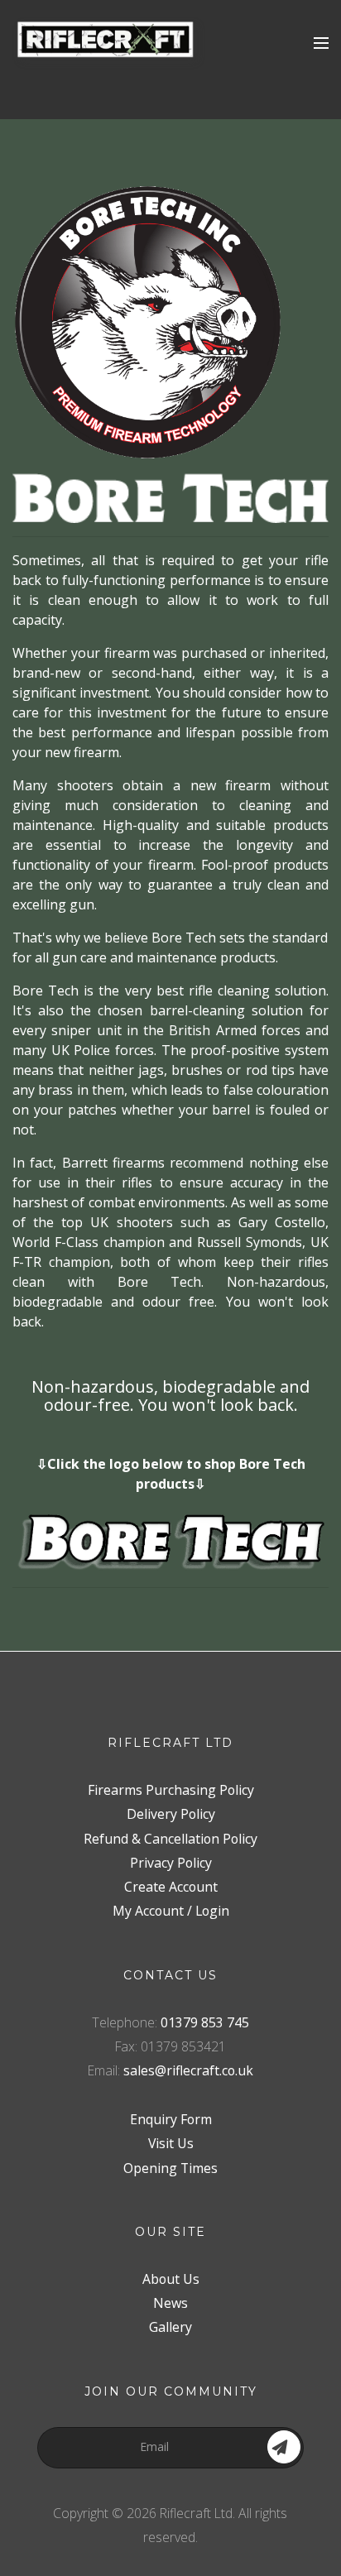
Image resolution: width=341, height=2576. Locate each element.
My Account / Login (171, 1911)
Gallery (170, 2327)
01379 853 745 (205, 2022)
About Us (171, 2279)
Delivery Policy (171, 1814)
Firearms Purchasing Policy (171, 1790)
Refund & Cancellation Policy (170, 1839)
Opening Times (170, 2168)
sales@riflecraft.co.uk (188, 2070)
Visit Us (171, 2143)
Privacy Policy (171, 1863)
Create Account (171, 1887)
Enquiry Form (171, 2119)
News (170, 2303)
